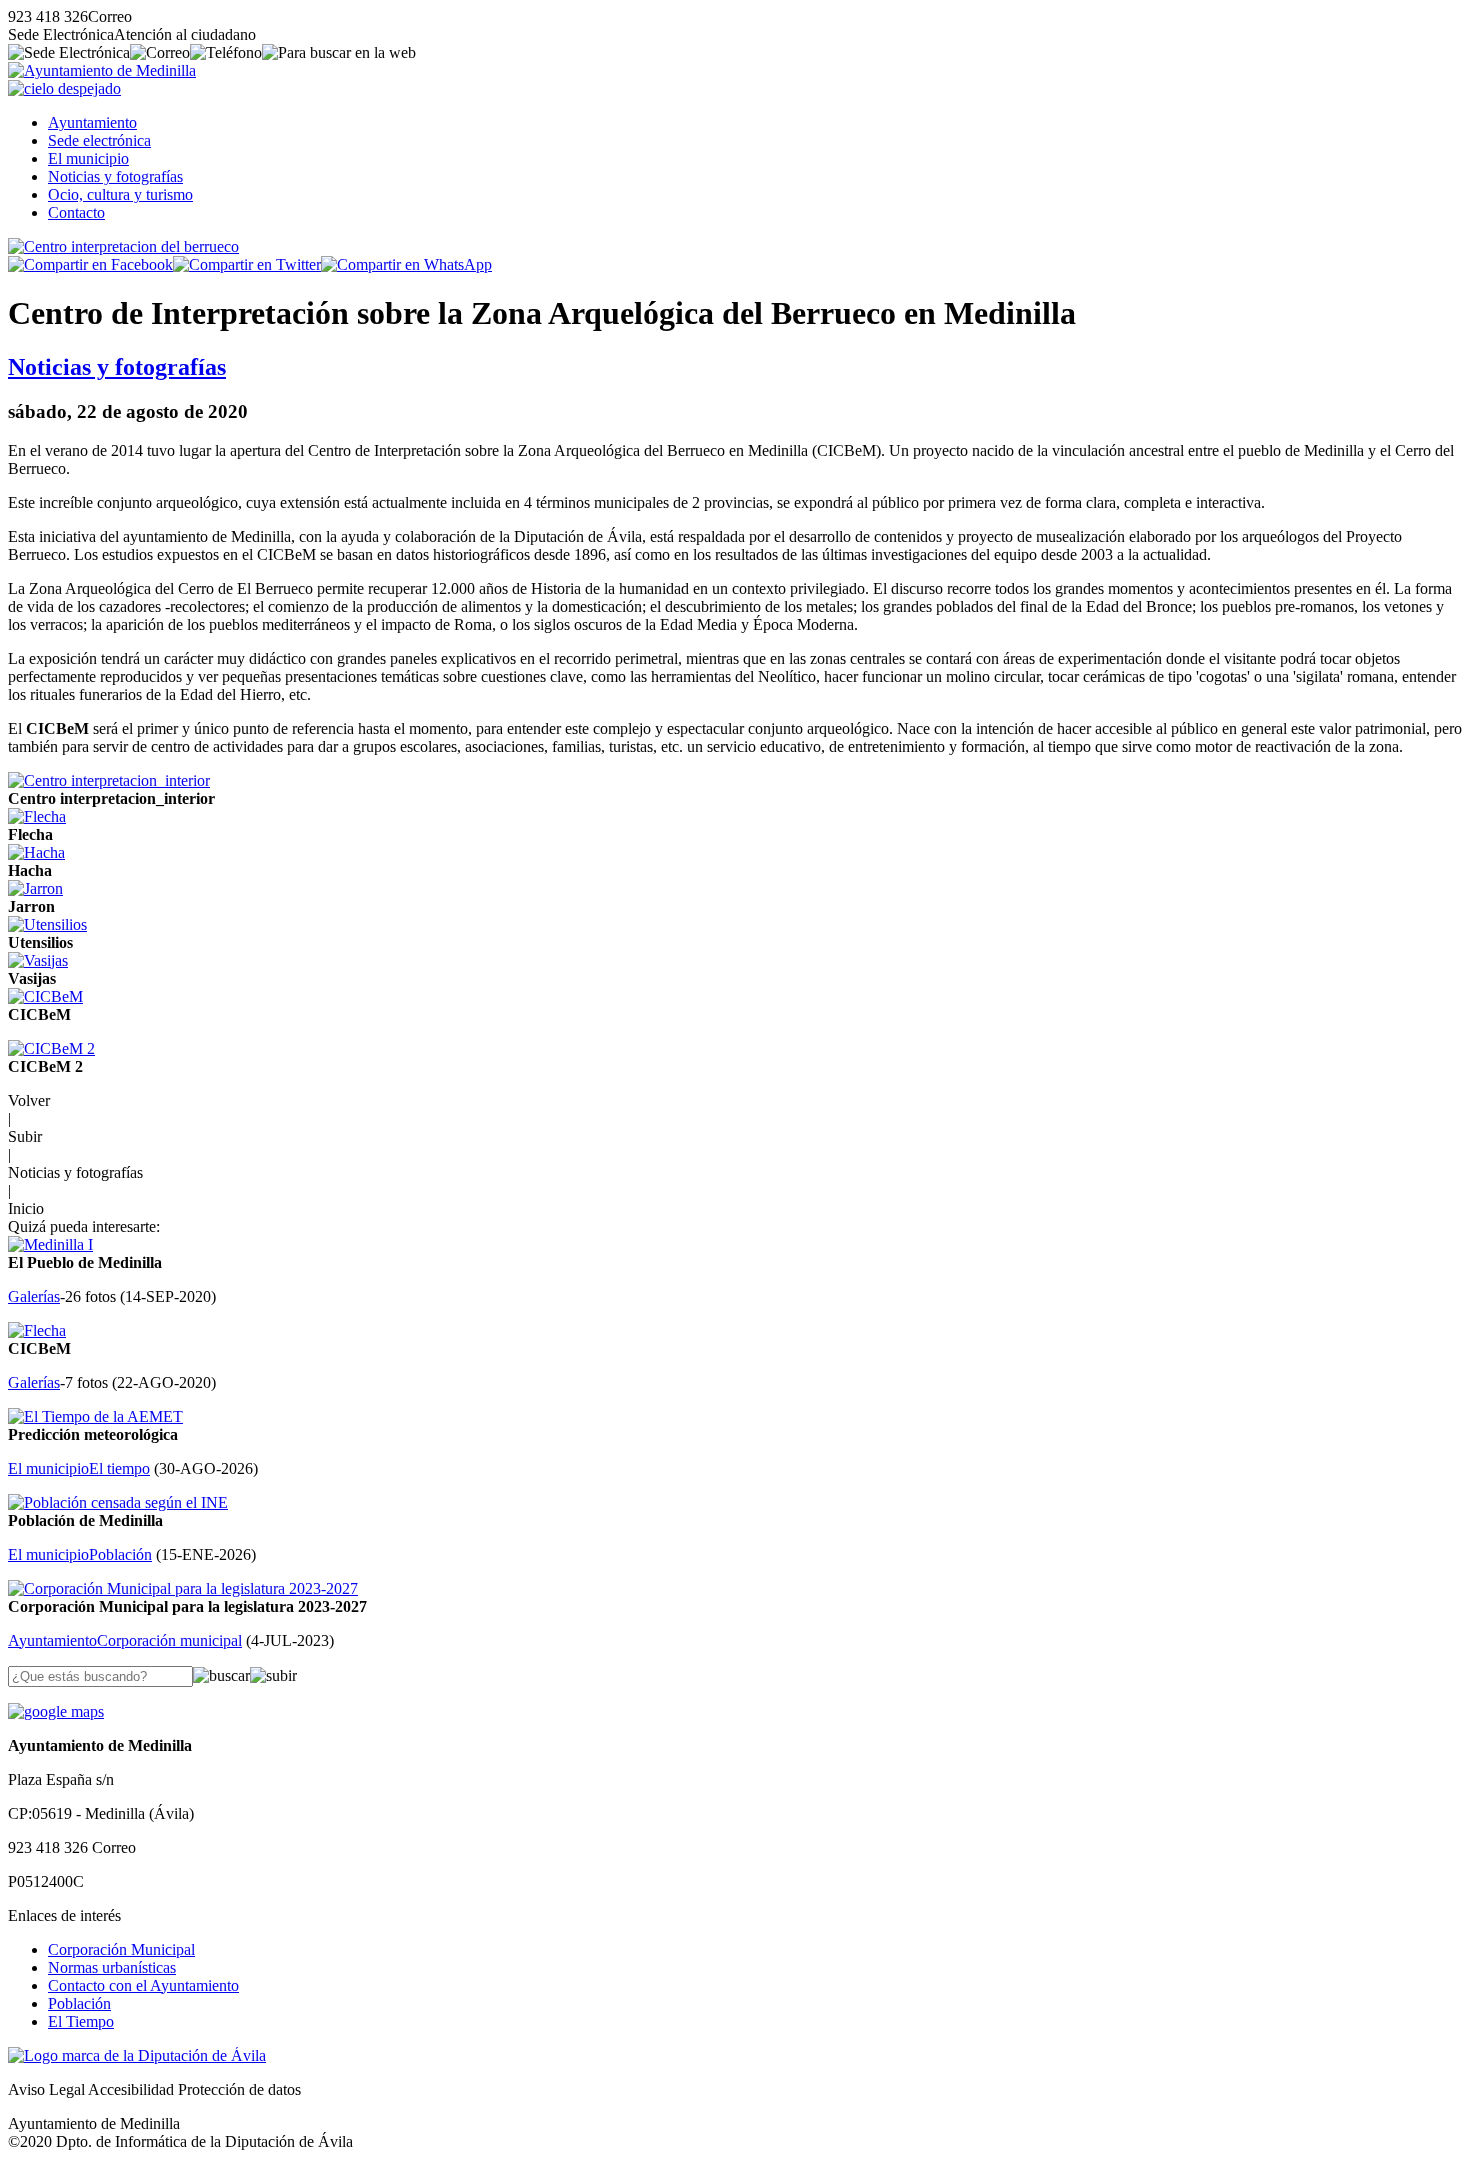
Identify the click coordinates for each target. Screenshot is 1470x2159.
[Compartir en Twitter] (247, 264)
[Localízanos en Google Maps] (56, 1711)
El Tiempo (81, 2021)
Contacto (76, 212)
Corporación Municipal (121, 1949)
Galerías (34, 1296)
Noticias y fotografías (115, 176)
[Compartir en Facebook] (90, 264)
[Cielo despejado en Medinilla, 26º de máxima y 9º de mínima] (64, 88)
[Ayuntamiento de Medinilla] (102, 70)
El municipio (88, 158)
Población (79, 2003)
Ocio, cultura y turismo (120, 194)
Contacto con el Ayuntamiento (143, 1985)
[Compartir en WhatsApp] (406, 264)
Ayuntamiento (92, 122)
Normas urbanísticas (112, 1967)
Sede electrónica (99, 140)
